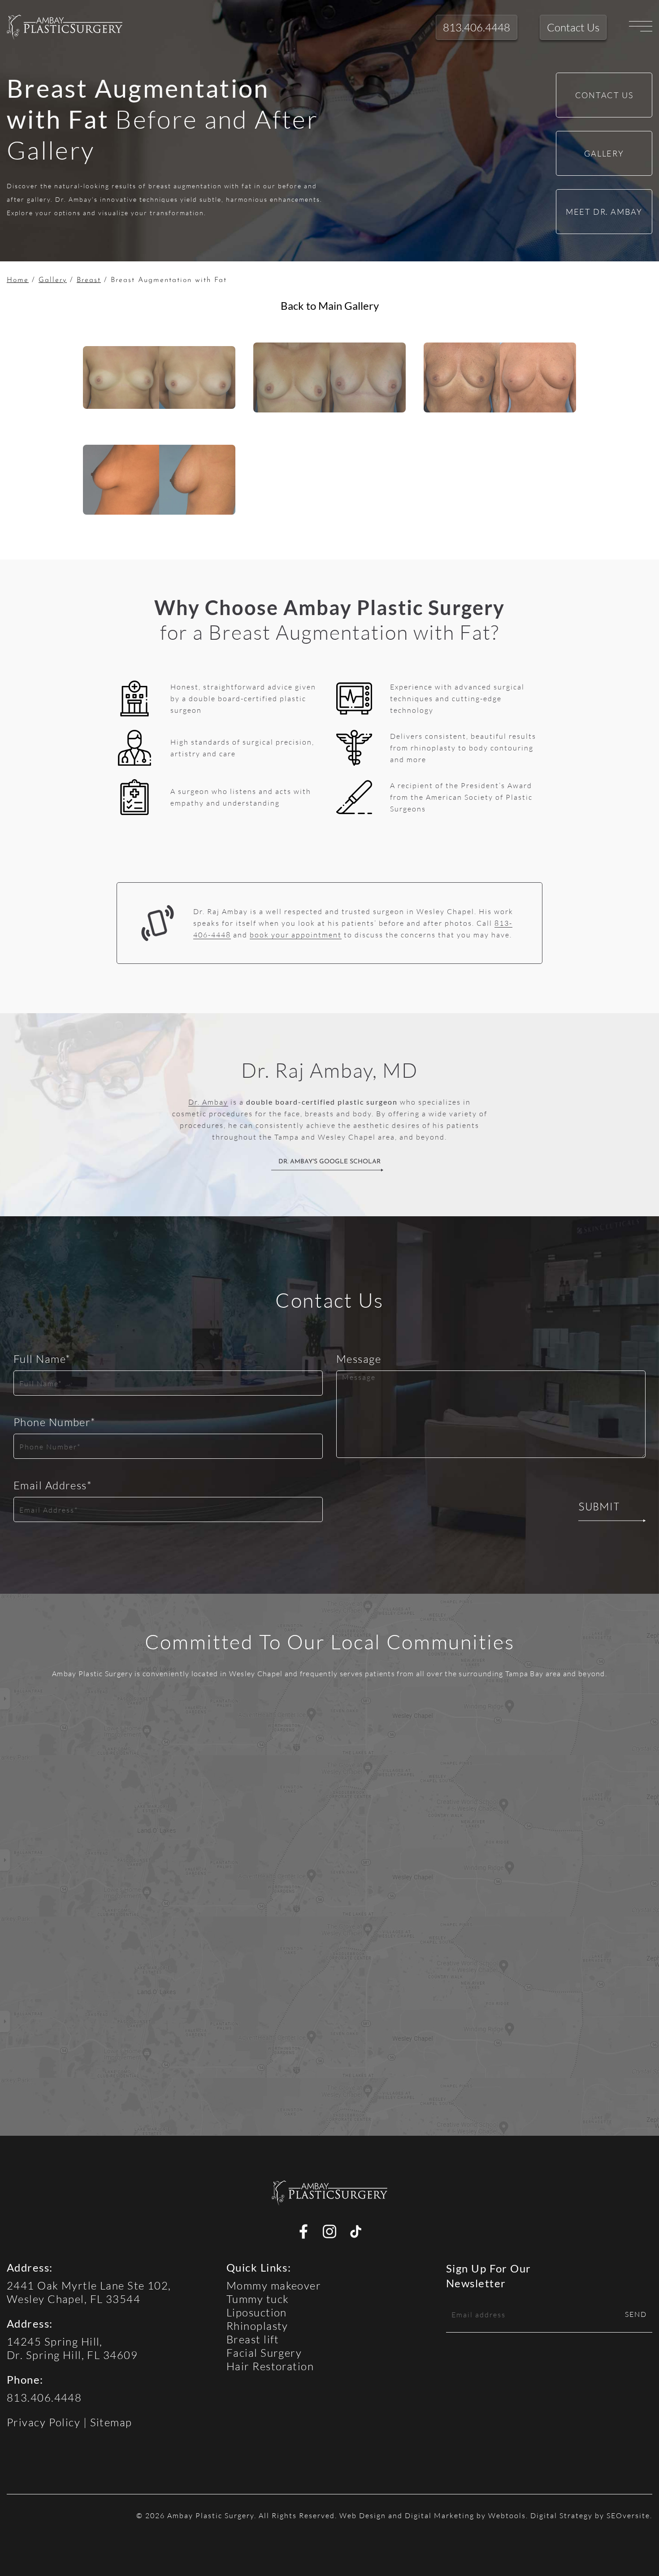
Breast (89, 280)
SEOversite (628, 2515)
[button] (65, 27)
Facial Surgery (264, 2353)
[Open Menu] (641, 27)
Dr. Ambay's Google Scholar (329, 1162)
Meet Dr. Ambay (604, 212)
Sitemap (111, 2422)
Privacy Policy (43, 2422)
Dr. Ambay (208, 1102)
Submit (599, 1508)
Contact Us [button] (573, 27)
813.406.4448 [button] (477, 27)
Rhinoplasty (257, 2326)
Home (18, 280)
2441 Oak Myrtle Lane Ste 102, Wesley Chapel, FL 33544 (89, 2292)
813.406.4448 (44, 2397)
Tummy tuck (258, 2299)
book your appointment (296, 935)
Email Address (53, 1485)
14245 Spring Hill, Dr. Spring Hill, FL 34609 (72, 2348)
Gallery (604, 153)
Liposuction (257, 2312)
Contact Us (604, 95)
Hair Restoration (270, 2366)
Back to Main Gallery (330, 306)
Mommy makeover (274, 2285)
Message (359, 1359)
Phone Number (55, 1422)
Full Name (42, 1359)
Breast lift (253, 2339)
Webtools (507, 2515)
